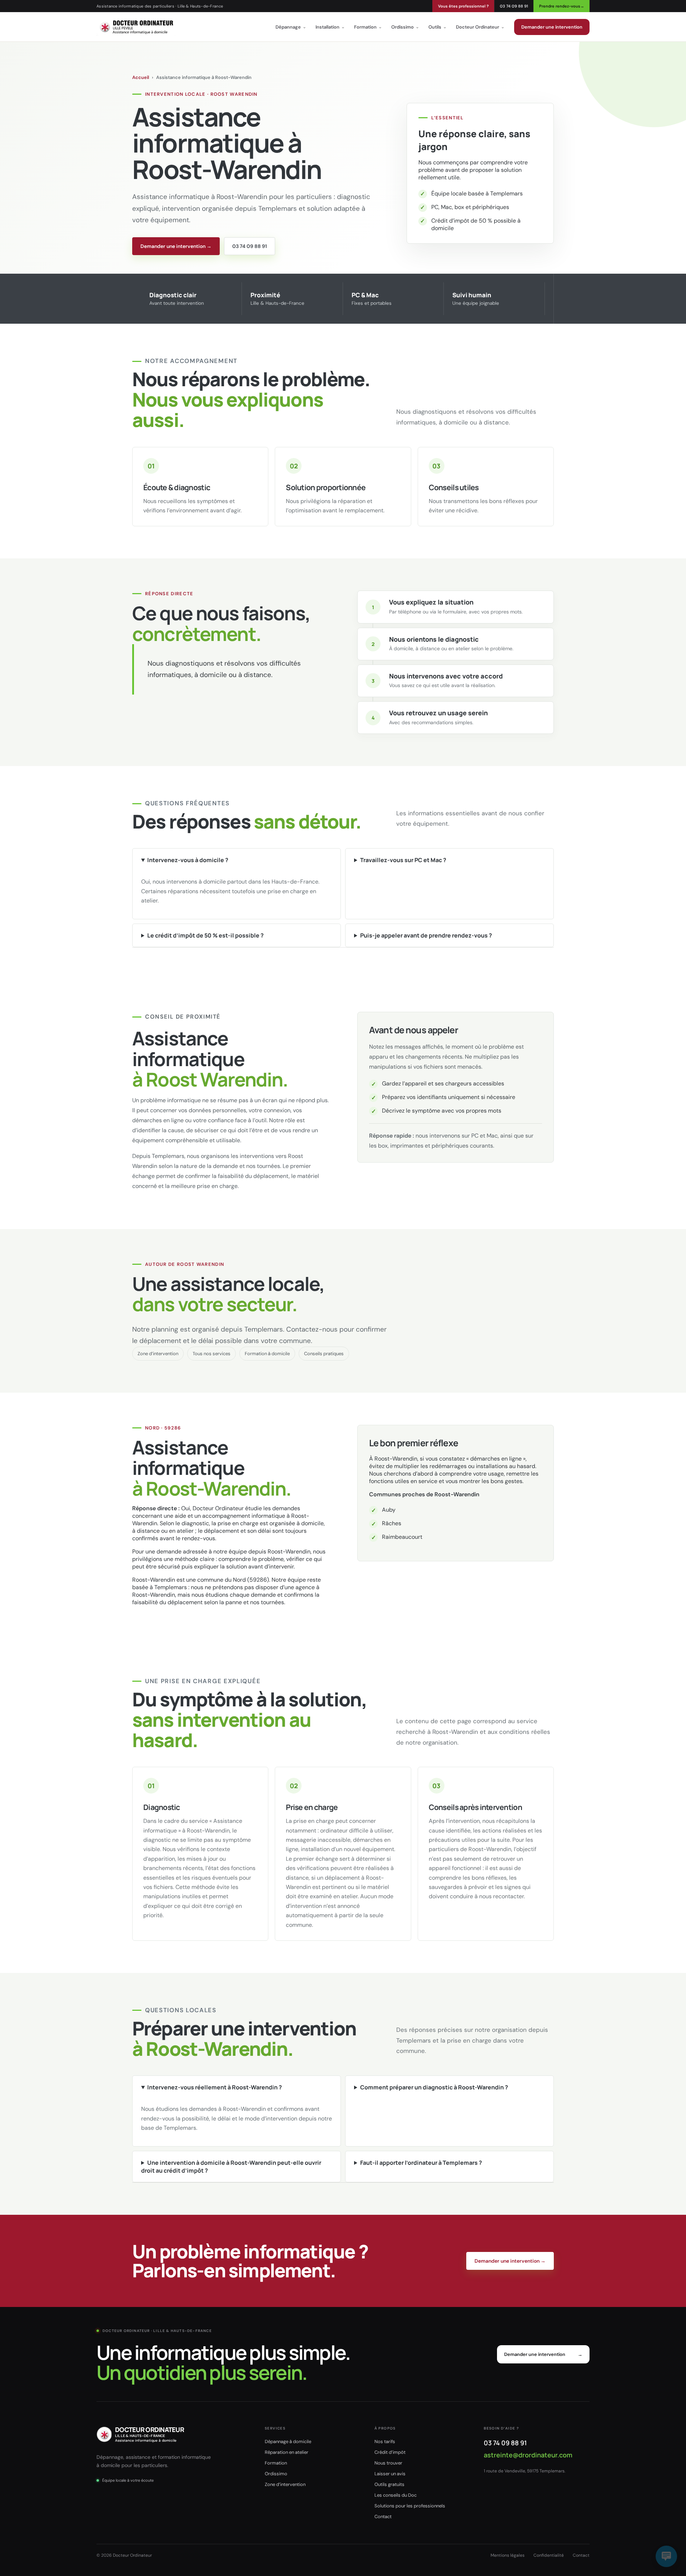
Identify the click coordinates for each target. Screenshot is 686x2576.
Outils (438, 27)
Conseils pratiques (324, 1354)
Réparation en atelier (287, 2452)
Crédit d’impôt (390, 2452)
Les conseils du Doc (396, 2495)
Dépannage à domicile (288, 2441)
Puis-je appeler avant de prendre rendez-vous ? (426, 935)
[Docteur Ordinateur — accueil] (136, 27)
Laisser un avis (390, 2474)
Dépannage (291, 27)
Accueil (141, 77)
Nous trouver (388, 2463)
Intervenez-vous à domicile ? (188, 860)
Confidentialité (549, 2555)
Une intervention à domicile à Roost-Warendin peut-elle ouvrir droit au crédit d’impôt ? (231, 2167)
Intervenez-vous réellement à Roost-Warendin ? (215, 2087)
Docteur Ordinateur (480, 27)
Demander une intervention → (176, 246)
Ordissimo (405, 27)
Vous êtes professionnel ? (463, 6)
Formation (368, 27)
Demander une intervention (552, 27)
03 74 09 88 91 (514, 6)
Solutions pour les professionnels (410, 2506)
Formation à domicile (267, 1354)
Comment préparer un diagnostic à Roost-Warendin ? (434, 2087)
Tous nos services (212, 1354)
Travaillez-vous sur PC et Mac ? (403, 860)
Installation (330, 27)
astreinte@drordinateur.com (528, 2455)
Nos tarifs (385, 2441)
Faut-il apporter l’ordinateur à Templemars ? (421, 2163)
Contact (383, 2517)
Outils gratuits (389, 2484)
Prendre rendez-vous (562, 6)
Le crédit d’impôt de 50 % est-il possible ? (205, 935)
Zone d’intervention (158, 1354)
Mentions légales (508, 2555)
